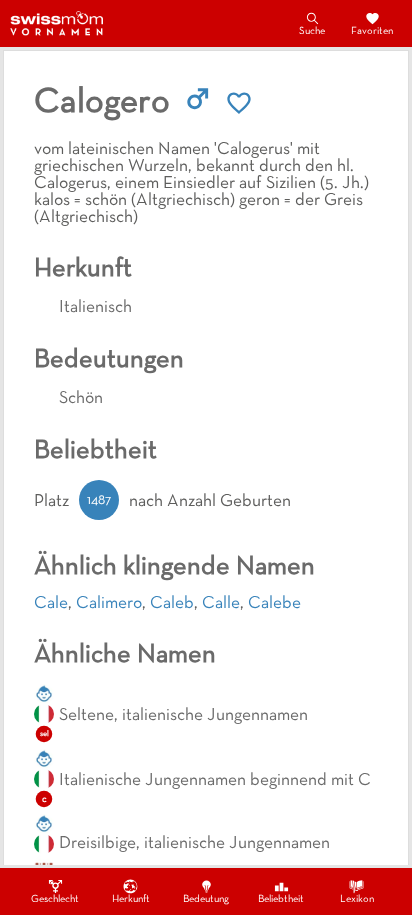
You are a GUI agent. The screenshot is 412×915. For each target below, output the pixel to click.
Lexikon (357, 899)
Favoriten (372, 31)
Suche (312, 31)
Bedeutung (206, 899)
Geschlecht (55, 899)
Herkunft (131, 899)
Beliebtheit (281, 899)
